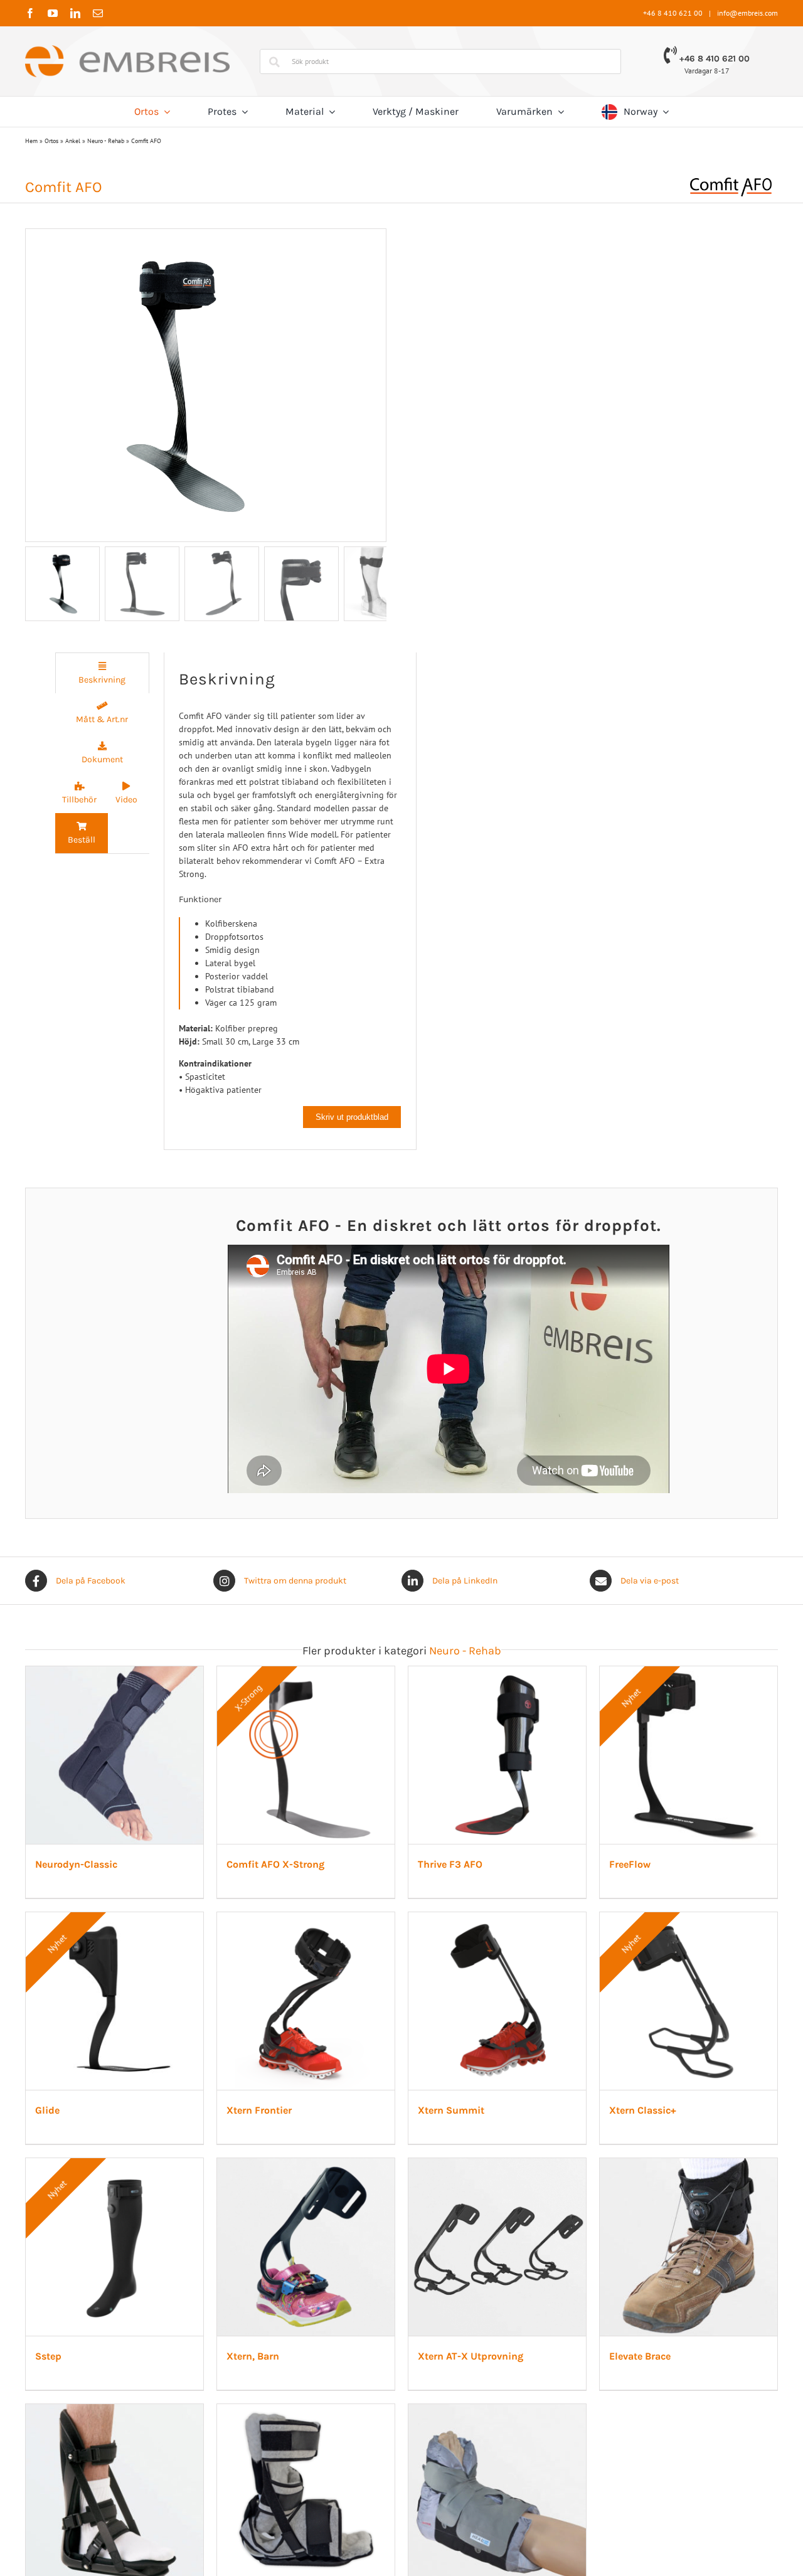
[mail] (98, 13)
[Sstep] (657, 2292)
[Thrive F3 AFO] (657, 1673)
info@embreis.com (747, 13)
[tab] (102, 673)
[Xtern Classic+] (402, 2292)
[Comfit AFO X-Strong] (402, 1673)
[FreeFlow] (146, 1983)
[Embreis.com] (127, 50)
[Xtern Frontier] (657, 1983)
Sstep (561, 2541)
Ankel (73, 141)
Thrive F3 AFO (581, 1922)
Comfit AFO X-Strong (343, 1922)
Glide (306, 2232)
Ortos (51, 141)
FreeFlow (59, 2232)
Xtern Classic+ (327, 2541)
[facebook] (30, 13)
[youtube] (53, 13)
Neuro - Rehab (106, 141)
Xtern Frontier (581, 2232)
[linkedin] (75, 13)
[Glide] (402, 1983)
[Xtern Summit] (146, 2292)
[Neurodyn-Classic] (146, 1673)
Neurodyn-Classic (79, 1922)
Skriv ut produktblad (352, 1117)
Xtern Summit (72, 2541)
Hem (31, 141)
